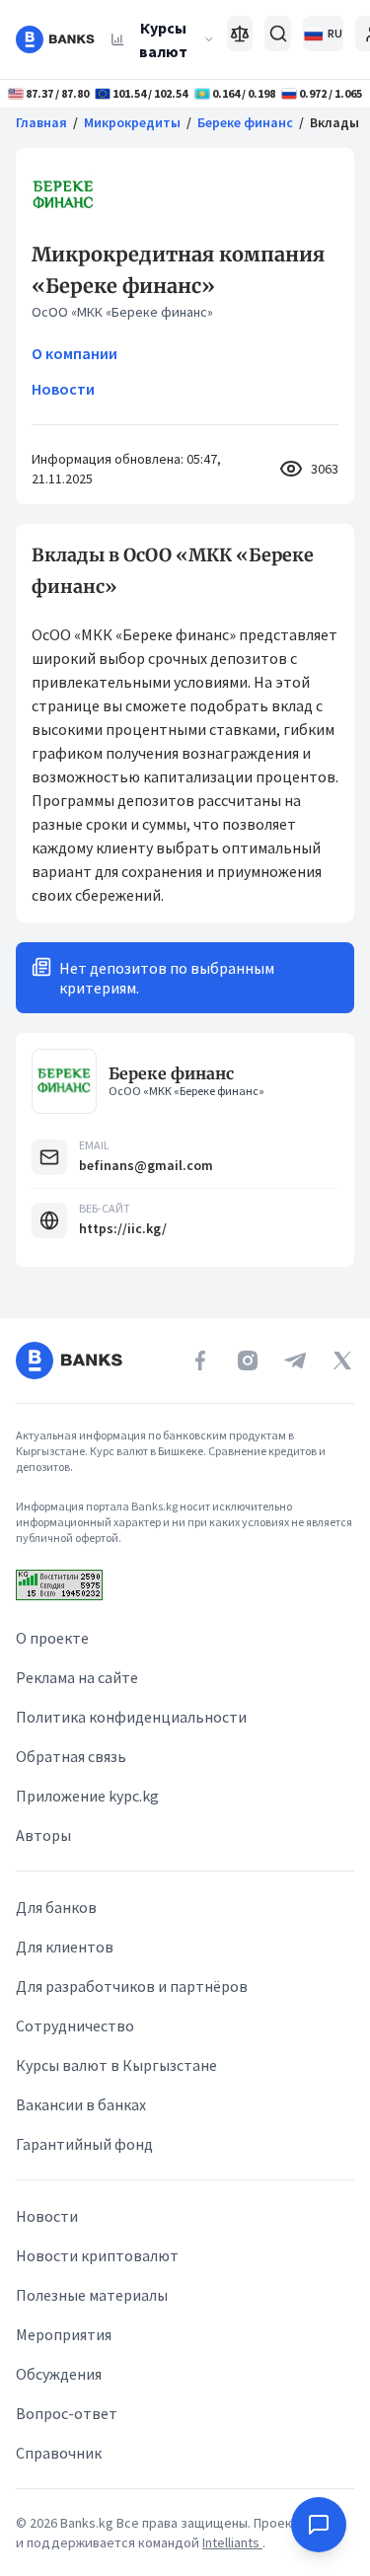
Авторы (43, 1835)
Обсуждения (59, 2374)
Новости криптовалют (97, 2255)
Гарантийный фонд (84, 2144)
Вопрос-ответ (67, 2413)
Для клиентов (65, 1947)
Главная (41, 122)
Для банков (56, 1907)
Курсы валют (163, 39)
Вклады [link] (334, 122)
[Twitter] (342, 1361)
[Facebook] (200, 1361)
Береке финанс (245, 122)
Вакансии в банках (81, 2104)
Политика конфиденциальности (131, 1717)
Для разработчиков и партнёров (132, 1986)
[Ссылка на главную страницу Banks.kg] (55, 39)
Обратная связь (71, 1756)
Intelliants (232, 2542)
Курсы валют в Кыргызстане (116, 2065)
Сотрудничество (75, 2025)
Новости (63, 389)
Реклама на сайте (77, 1677)
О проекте (52, 1638)
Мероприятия (64, 2334)
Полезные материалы (92, 2295)
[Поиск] (278, 34)
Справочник (59, 2453)
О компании (74, 353)
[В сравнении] (240, 34)
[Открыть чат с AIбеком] (319, 2525)
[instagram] (248, 1361)
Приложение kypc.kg (87, 1796)
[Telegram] (295, 1361)
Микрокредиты (132, 122)
